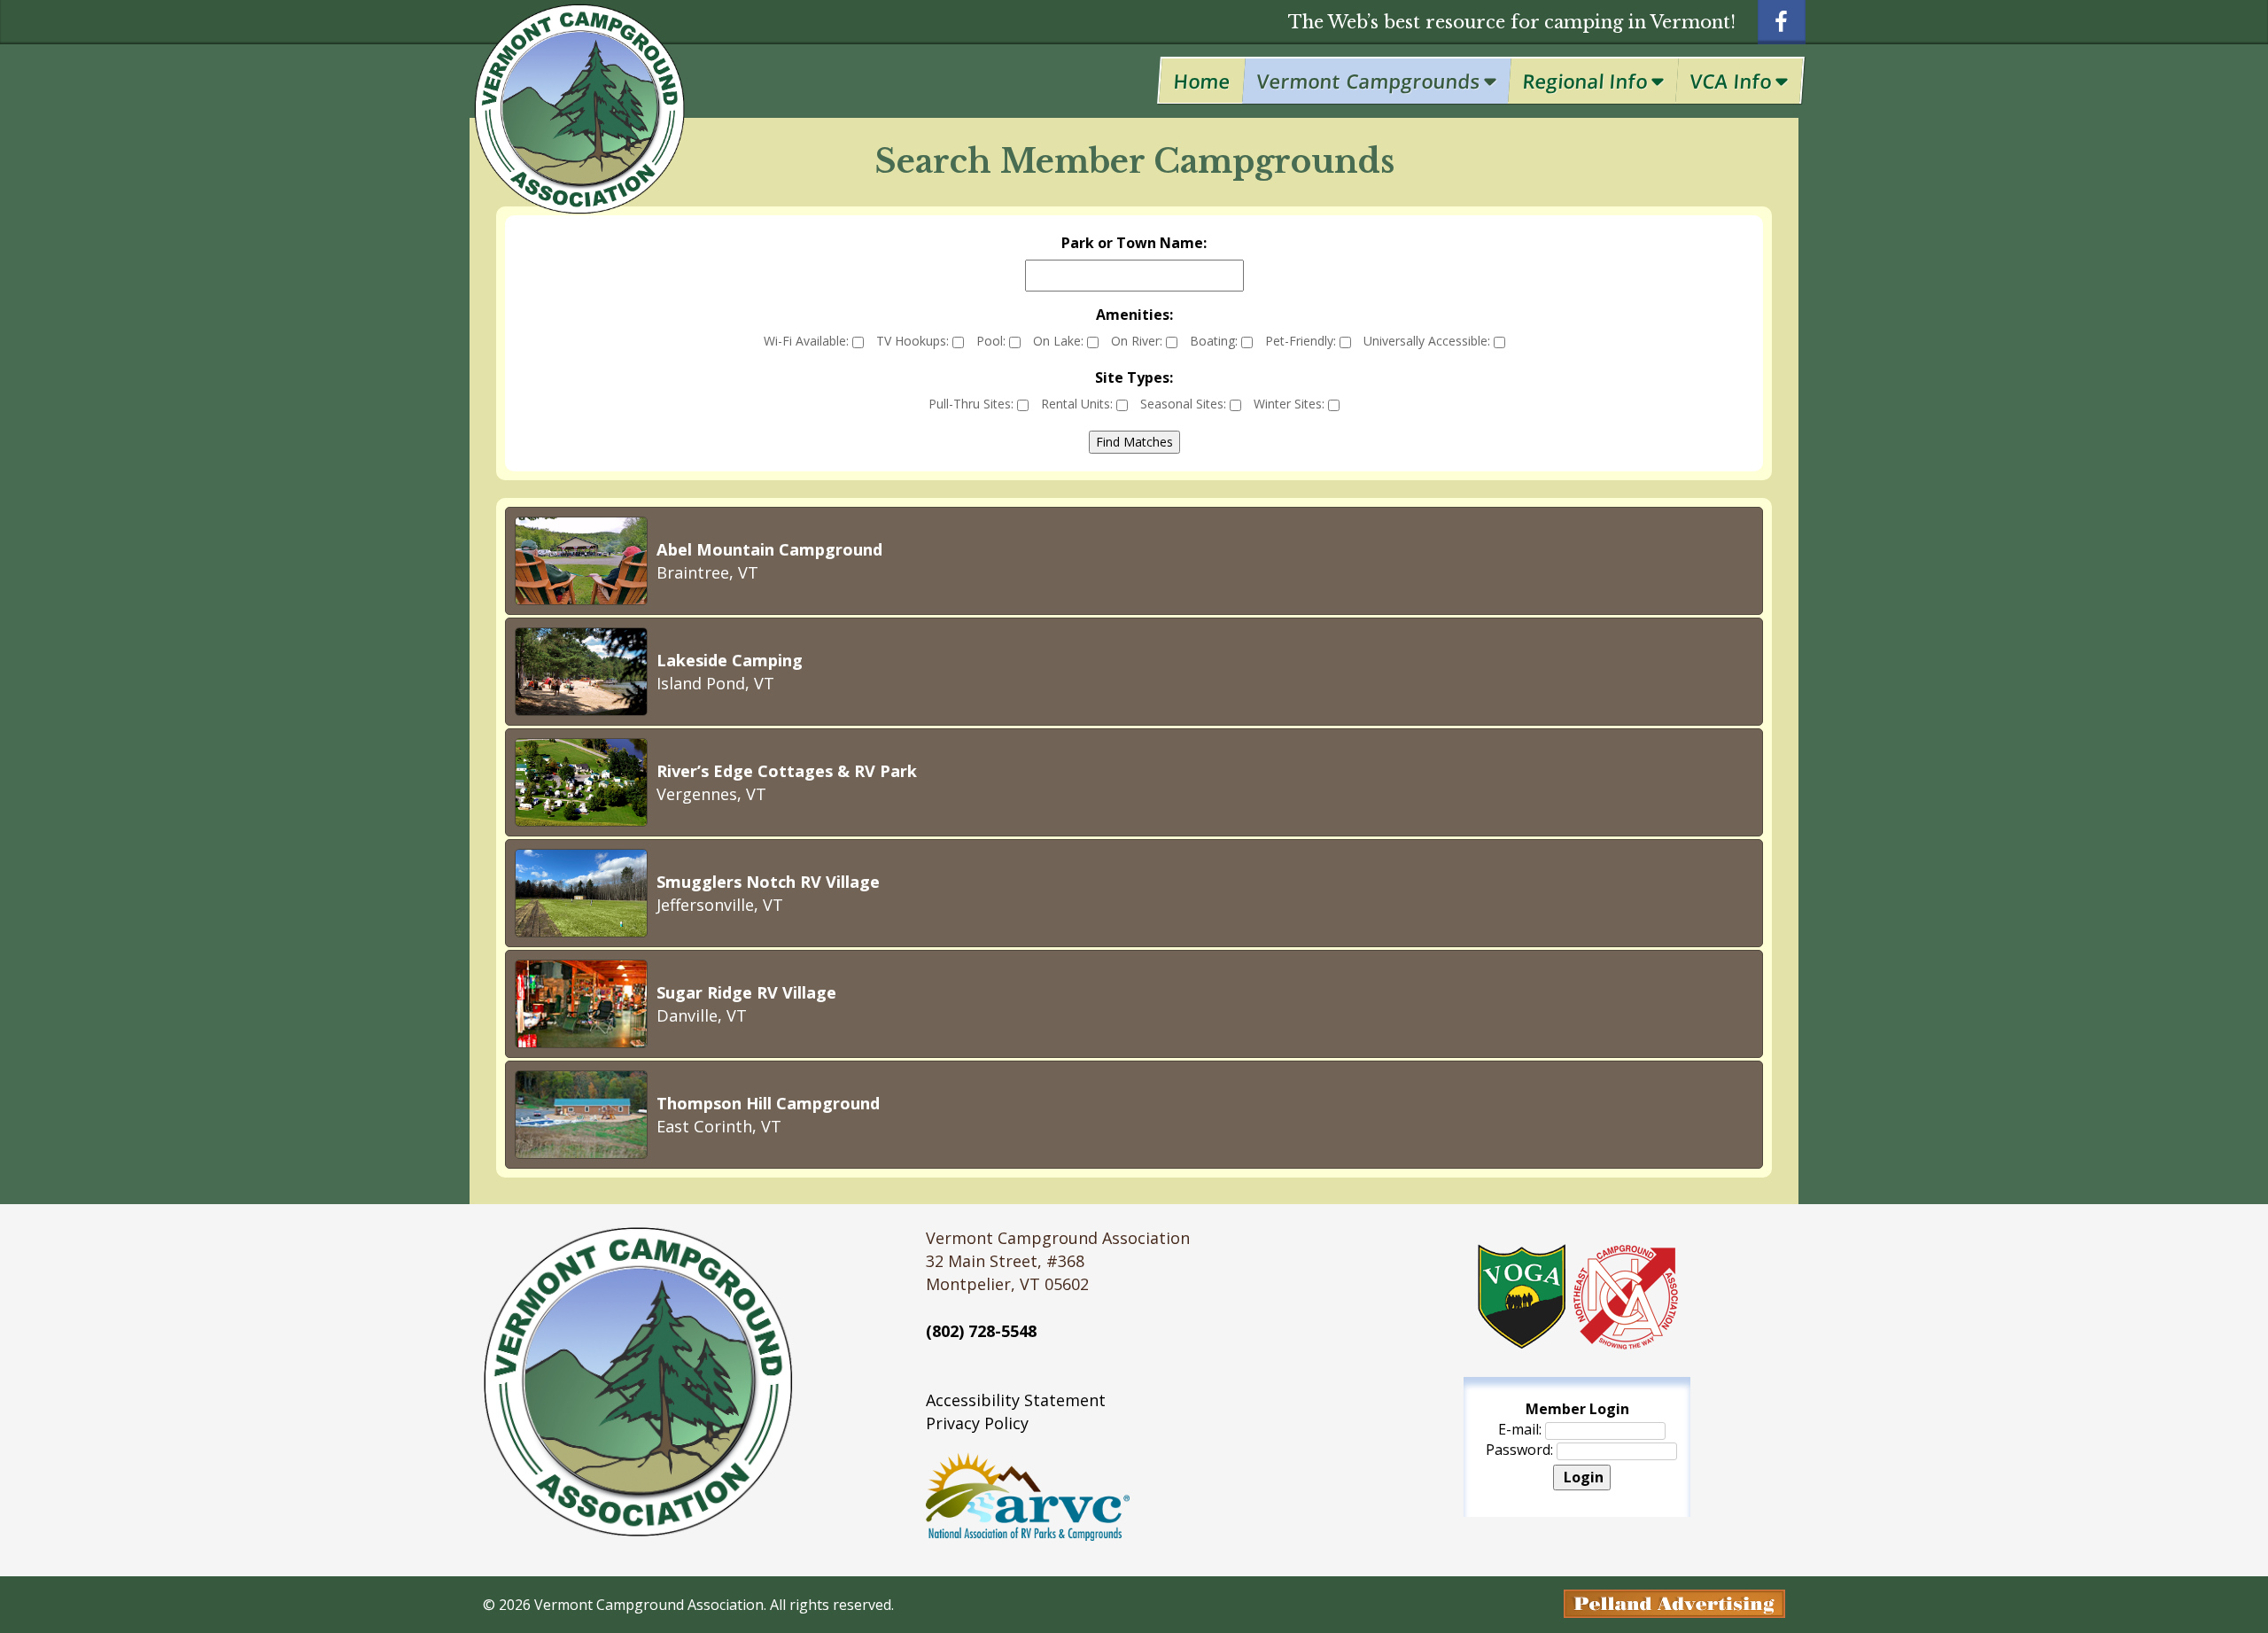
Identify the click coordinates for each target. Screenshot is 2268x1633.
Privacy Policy (977, 1423)
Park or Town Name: (1134, 243)
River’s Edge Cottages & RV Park (787, 771)
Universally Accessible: (1429, 341)
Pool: (993, 341)
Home (1202, 81)
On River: (1138, 341)
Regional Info (1585, 81)
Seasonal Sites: (1185, 404)
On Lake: (1060, 341)
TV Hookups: (914, 341)
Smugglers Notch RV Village (768, 882)
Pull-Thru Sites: (973, 404)
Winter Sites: (1291, 404)
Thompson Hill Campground (768, 1103)
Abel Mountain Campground (769, 549)
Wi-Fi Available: (808, 341)
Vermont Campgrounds (1369, 81)
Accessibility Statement (1016, 1400)
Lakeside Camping (730, 660)
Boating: (1216, 341)
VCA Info (1731, 81)
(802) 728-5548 (981, 1331)
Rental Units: (1079, 404)
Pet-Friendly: (1302, 341)
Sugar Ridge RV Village (746, 992)
